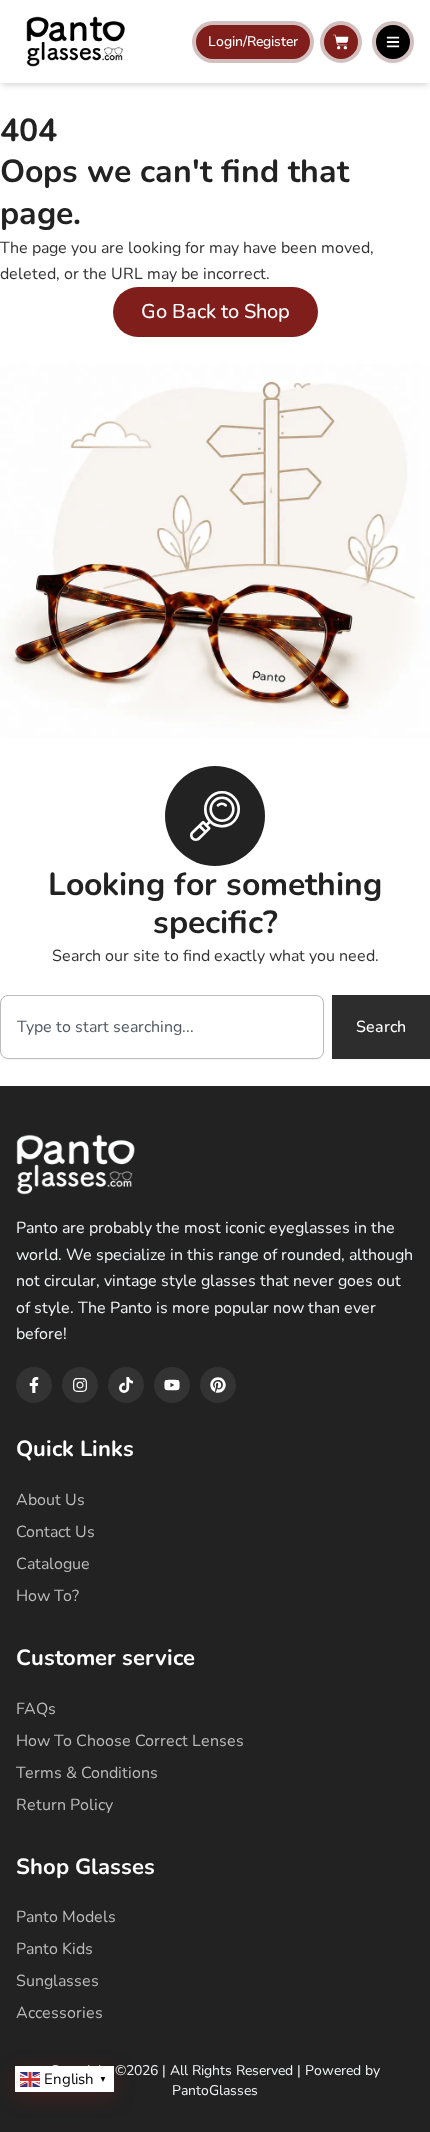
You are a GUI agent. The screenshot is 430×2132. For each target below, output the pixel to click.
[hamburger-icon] (393, 42)
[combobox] (162, 1027)
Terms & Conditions (87, 1773)
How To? (47, 1596)
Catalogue (53, 1564)
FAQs (36, 1709)
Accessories (59, 2013)
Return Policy (64, 1805)
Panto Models (66, 1917)
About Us (50, 1500)
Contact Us (55, 1532)
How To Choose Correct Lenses (130, 1741)
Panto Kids (54, 1949)
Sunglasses (57, 1981)
